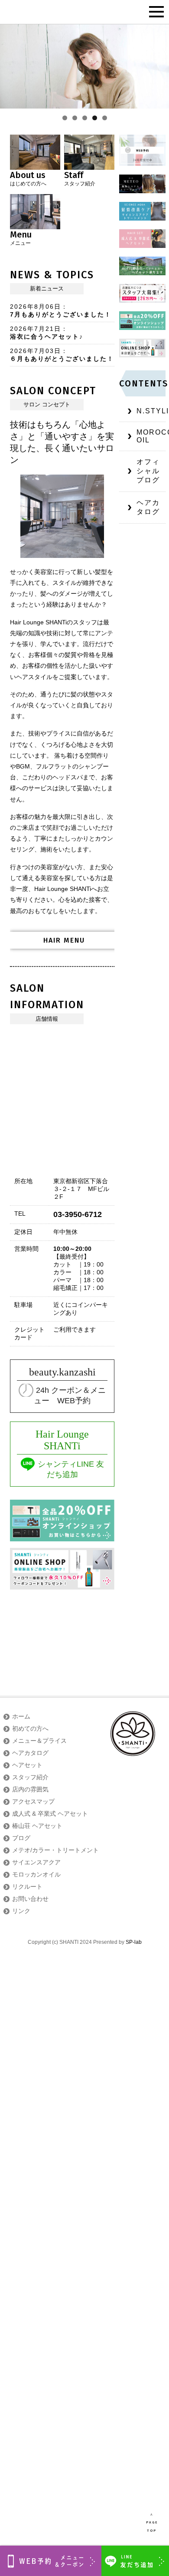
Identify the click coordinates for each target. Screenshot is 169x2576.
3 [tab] (85, 118)
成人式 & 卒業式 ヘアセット (50, 1814)
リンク (21, 1911)
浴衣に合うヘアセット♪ (47, 336)
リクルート (27, 1887)
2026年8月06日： (39, 307)
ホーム (21, 1716)
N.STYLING (151, 411)
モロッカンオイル (36, 1874)
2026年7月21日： (39, 329)
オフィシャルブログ (148, 471)
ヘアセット (27, 1765)
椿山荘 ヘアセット (37, 1826)
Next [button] (159, 66)
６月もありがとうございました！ (62, 359)
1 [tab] (65, 118)
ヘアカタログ (148, 507)
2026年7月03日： (39, 351)
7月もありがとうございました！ (61, 314)
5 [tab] (105, 118)
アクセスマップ (33, 1801)
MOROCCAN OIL (151, 436)
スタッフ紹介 (30, 1777)
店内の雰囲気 (30, 1789)
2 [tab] (75, 118)
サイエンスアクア (36, 1862)
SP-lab (134, 1942)
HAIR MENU (64, 940)
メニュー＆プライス (39, 1741)
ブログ (21, 1838)
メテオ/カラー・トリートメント (55, 1850)
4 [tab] (95, 118)
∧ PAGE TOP (152, 2523)
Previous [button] (10, 66)
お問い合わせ (30, 1899)
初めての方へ (30, 1728)
